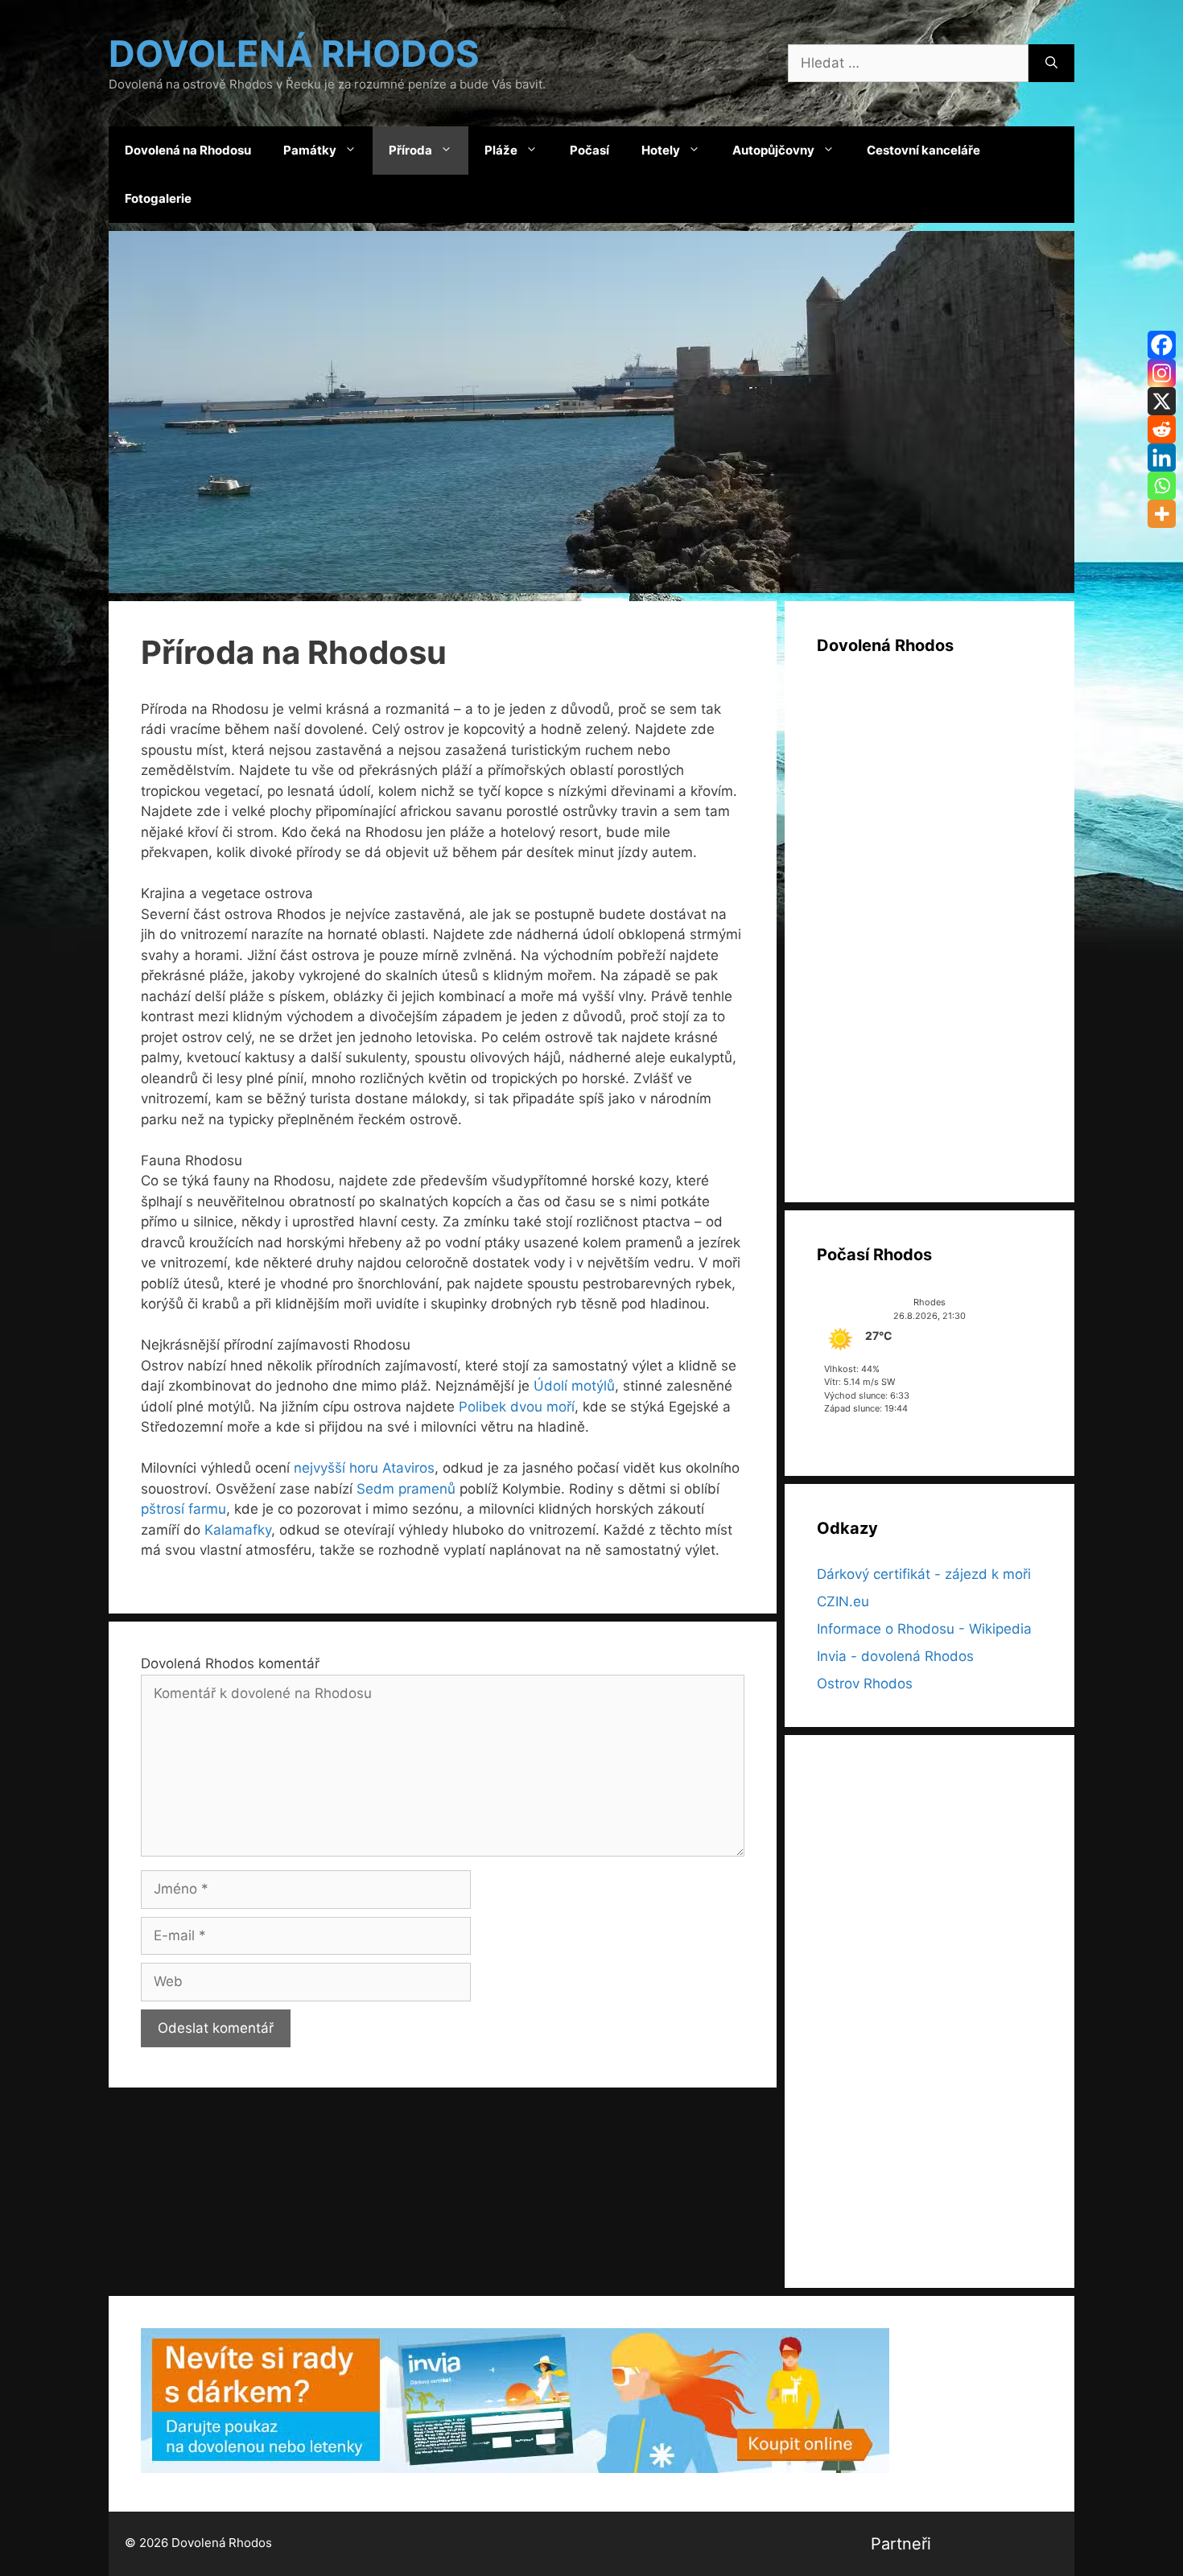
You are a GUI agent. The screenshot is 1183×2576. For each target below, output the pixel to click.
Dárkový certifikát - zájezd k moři (924, 1574)
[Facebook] (1162, 345)
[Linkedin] (1162, 457)
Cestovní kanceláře (923, 150)
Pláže (501, 150)
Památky (310, 150)
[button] (591, 412)
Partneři (901, 2544)
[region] (591, 412)
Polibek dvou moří (517, 1407)
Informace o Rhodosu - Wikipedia (924, 1629)
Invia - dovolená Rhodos (895, 1656)
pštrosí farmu (183, 1509)
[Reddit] (1162, 429)
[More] (1162, 514)
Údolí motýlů (574, 1386)
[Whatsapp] (1162, 486)
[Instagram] (1162, 373)
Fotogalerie (158, 198)
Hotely (661, 150)
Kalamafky (238, 1530)
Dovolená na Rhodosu (188, 150)
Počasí (589, 150)
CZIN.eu (843, 1601)
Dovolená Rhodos (294, 54)
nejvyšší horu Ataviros (364, 1468)
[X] (1162, 401)
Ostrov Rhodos (865, 1684)
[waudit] (1045, 2544)
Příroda (410, 150)
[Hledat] (1051, 64)
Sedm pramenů (406, 1489)
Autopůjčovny (773, 150)
